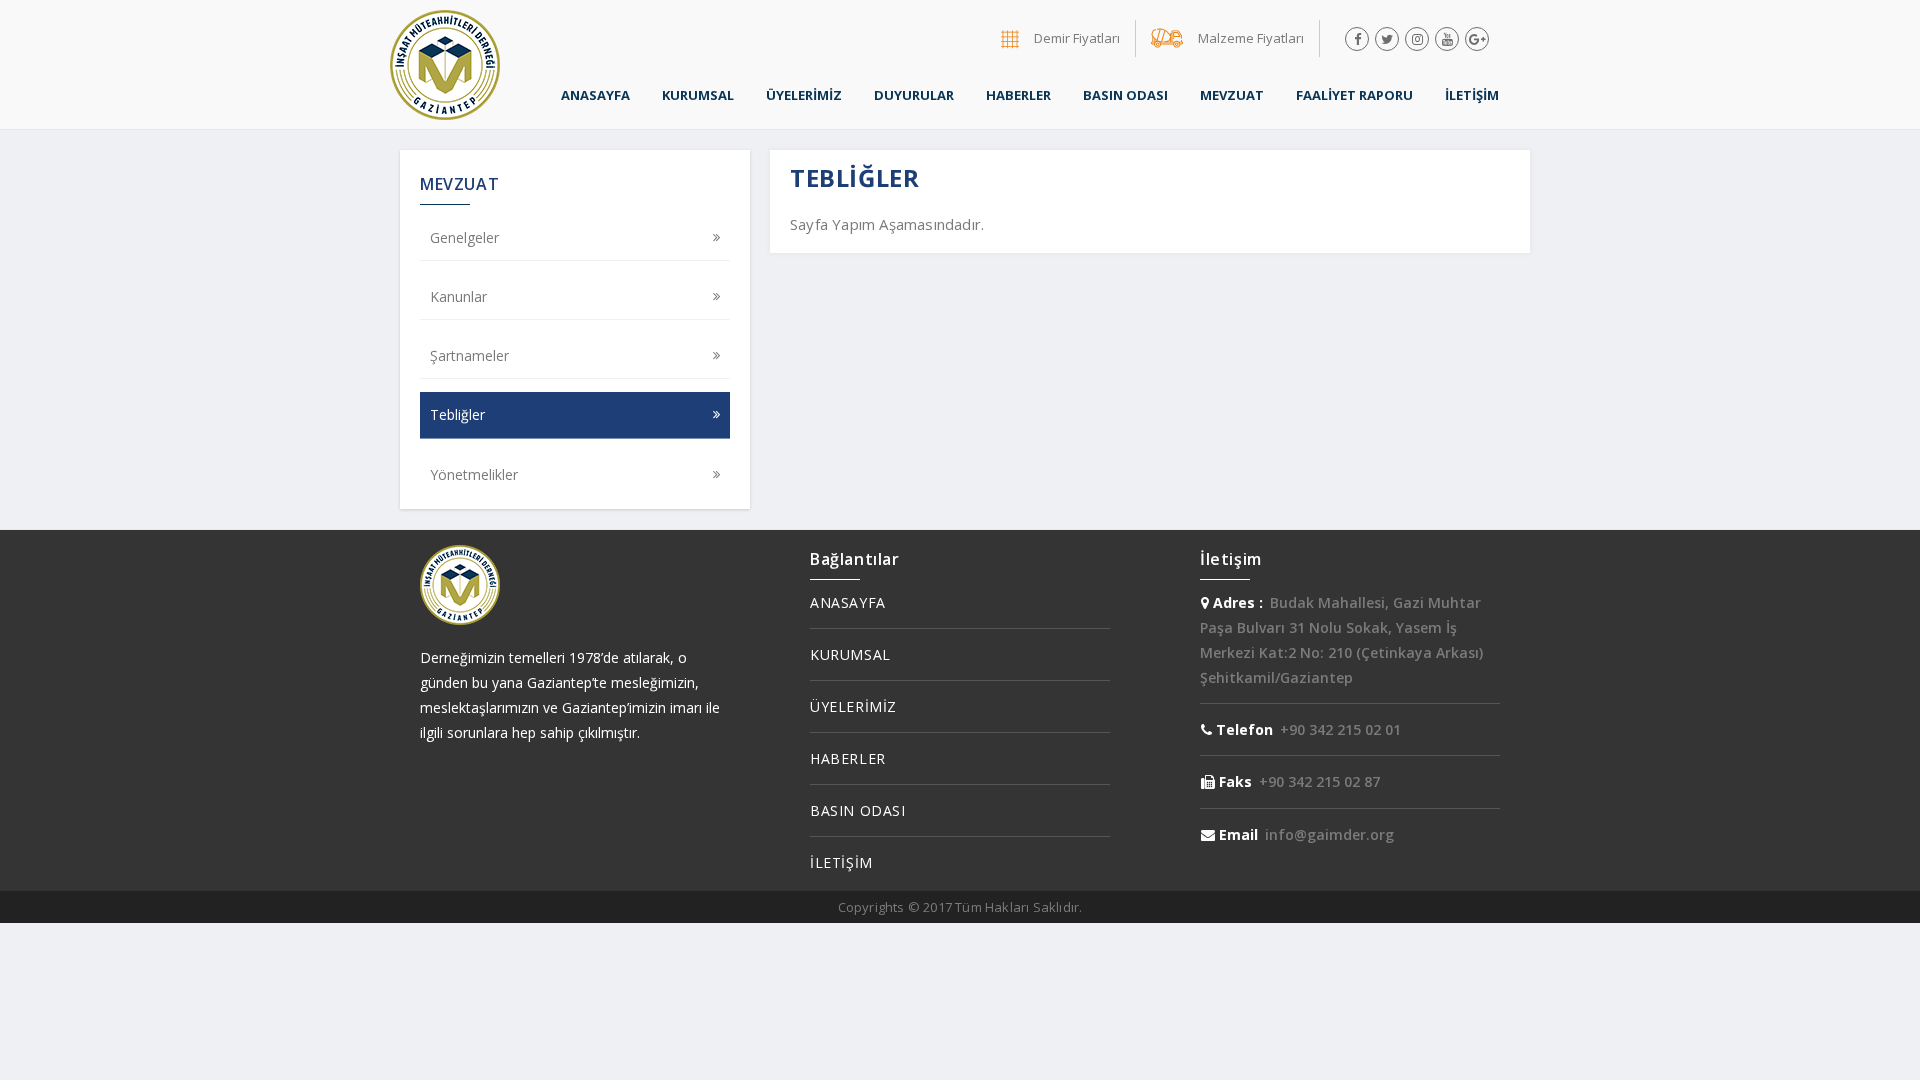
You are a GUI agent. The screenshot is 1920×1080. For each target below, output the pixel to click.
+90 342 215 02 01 (1340, 729)
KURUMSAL (698, 95)
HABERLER (1018, 95)
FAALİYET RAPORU (1354, 95)
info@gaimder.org (1329, 834)
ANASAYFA (595, 95)
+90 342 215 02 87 (1319, 781)
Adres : (1236, 602)
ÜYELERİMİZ (804, 95)
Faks (1233, 781)
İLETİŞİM (1472, 95)
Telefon (1242, 729)
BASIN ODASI (1125, 95)
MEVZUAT (1232, 95)
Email (1236, 834)
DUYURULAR (914, 95)
